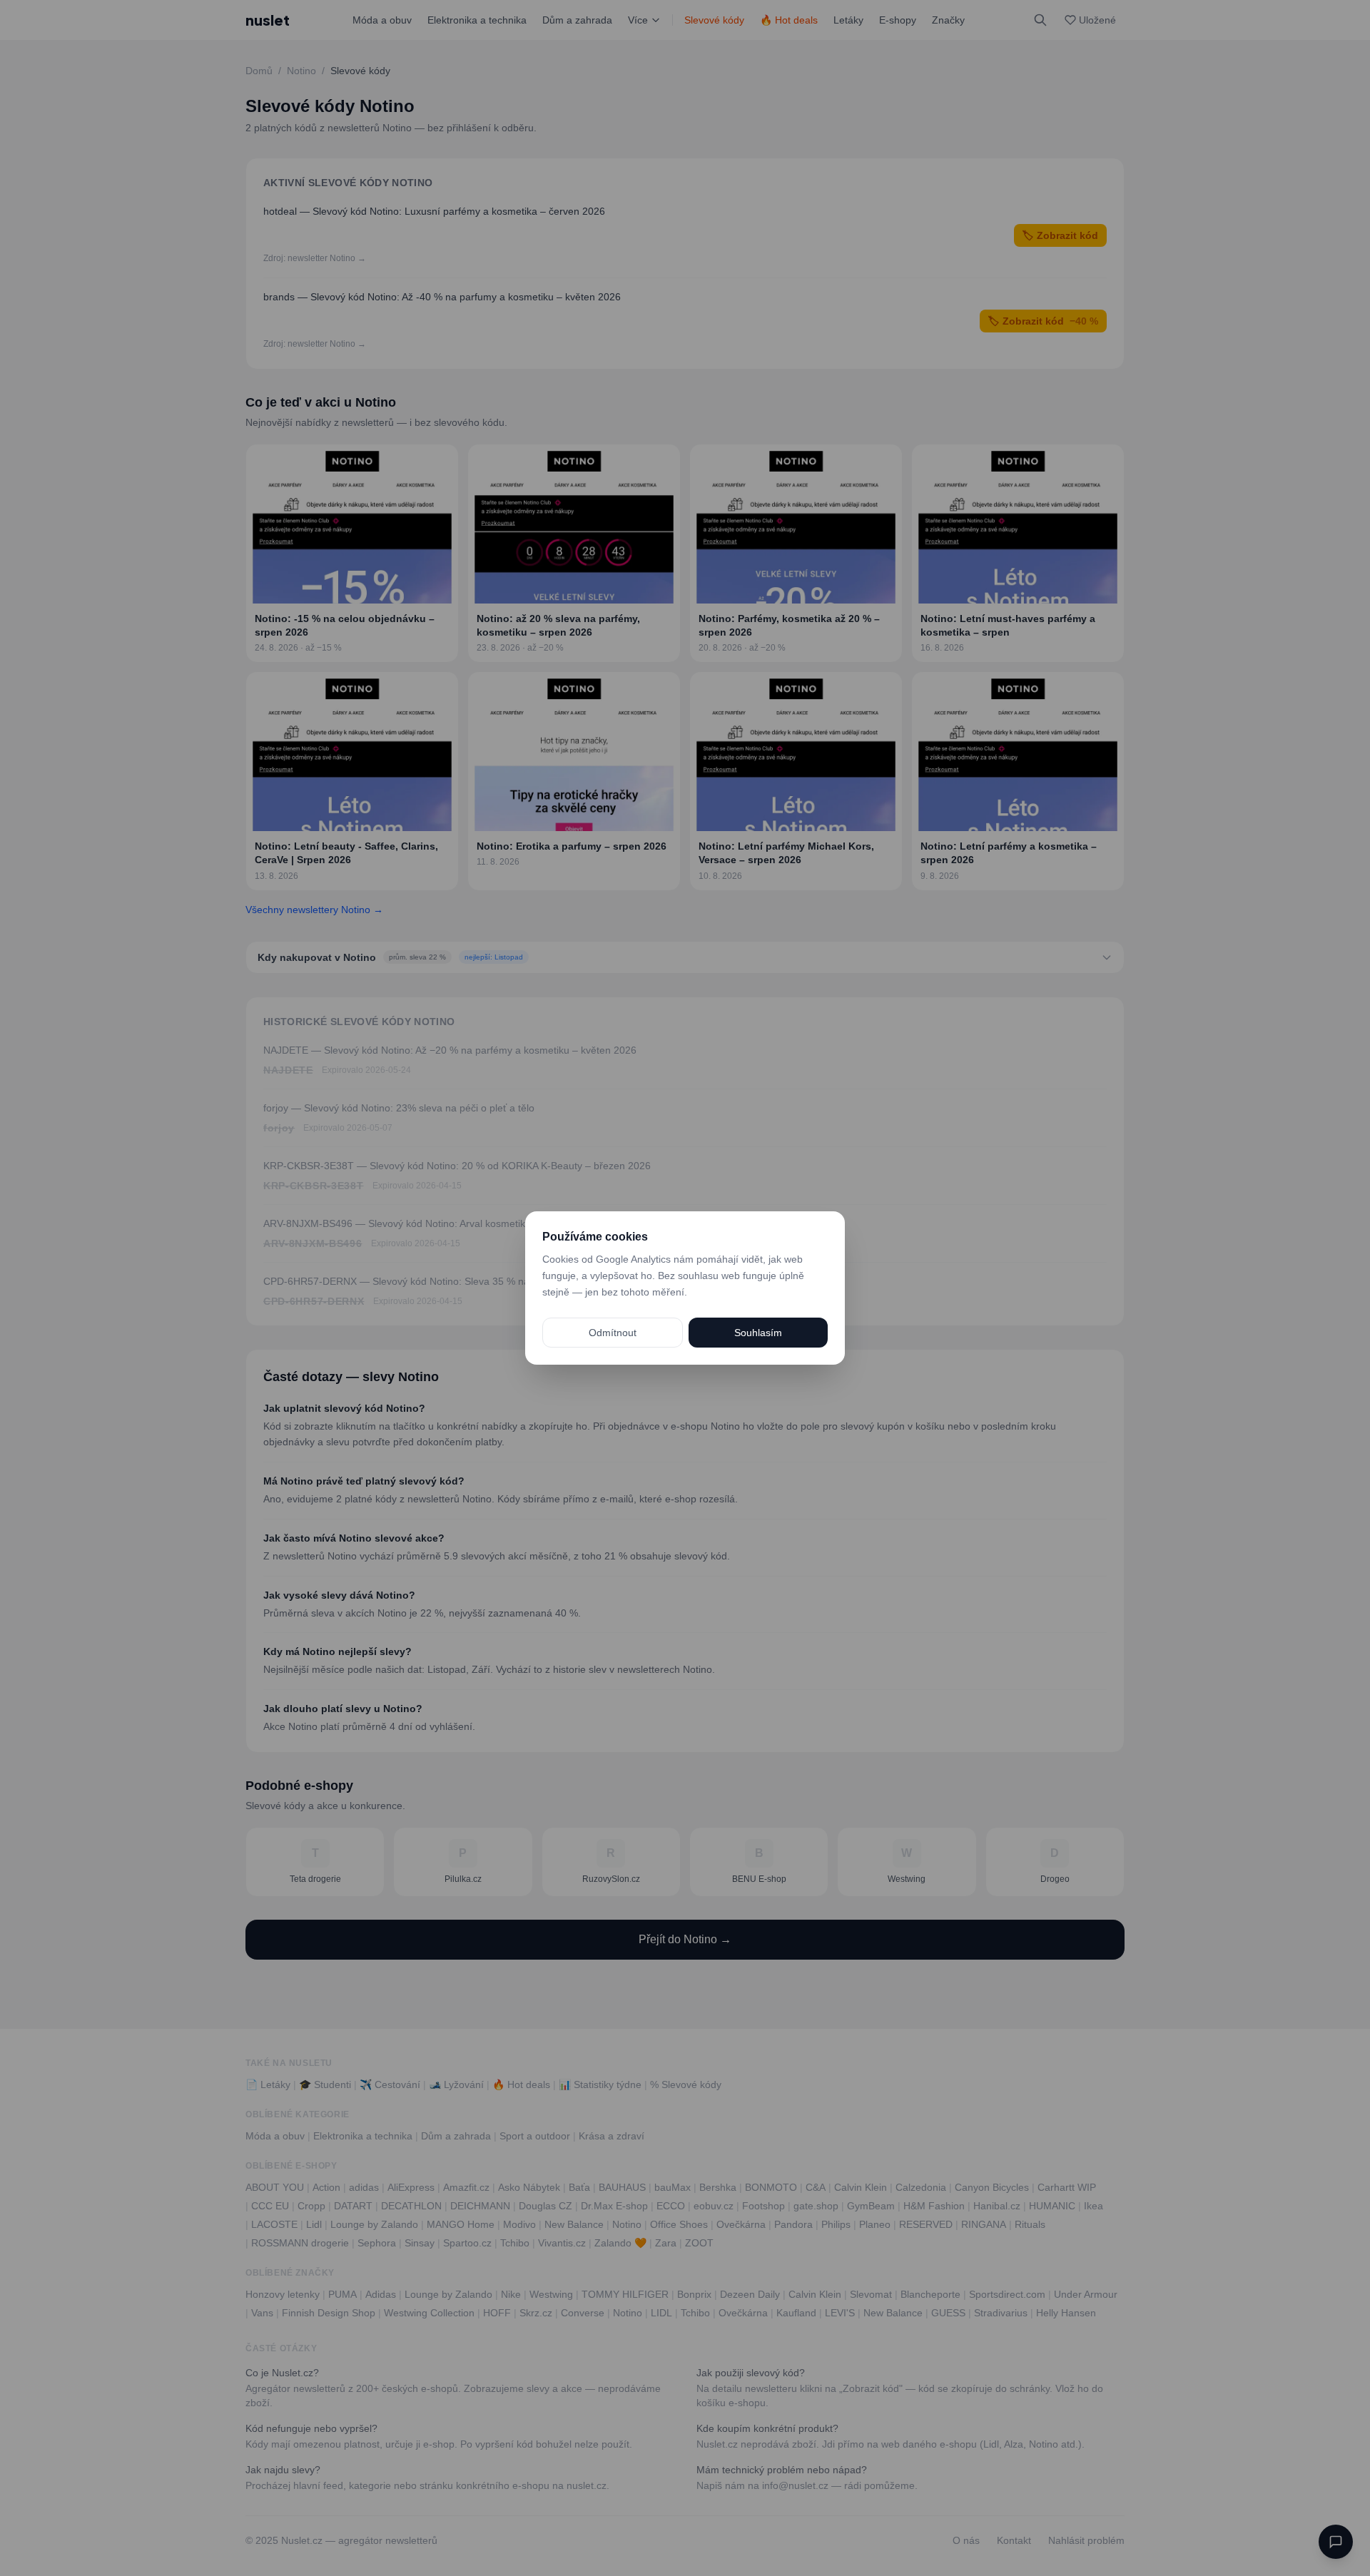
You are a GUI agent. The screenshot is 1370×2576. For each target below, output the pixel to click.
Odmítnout (613, 1333)
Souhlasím (758, 1333)
